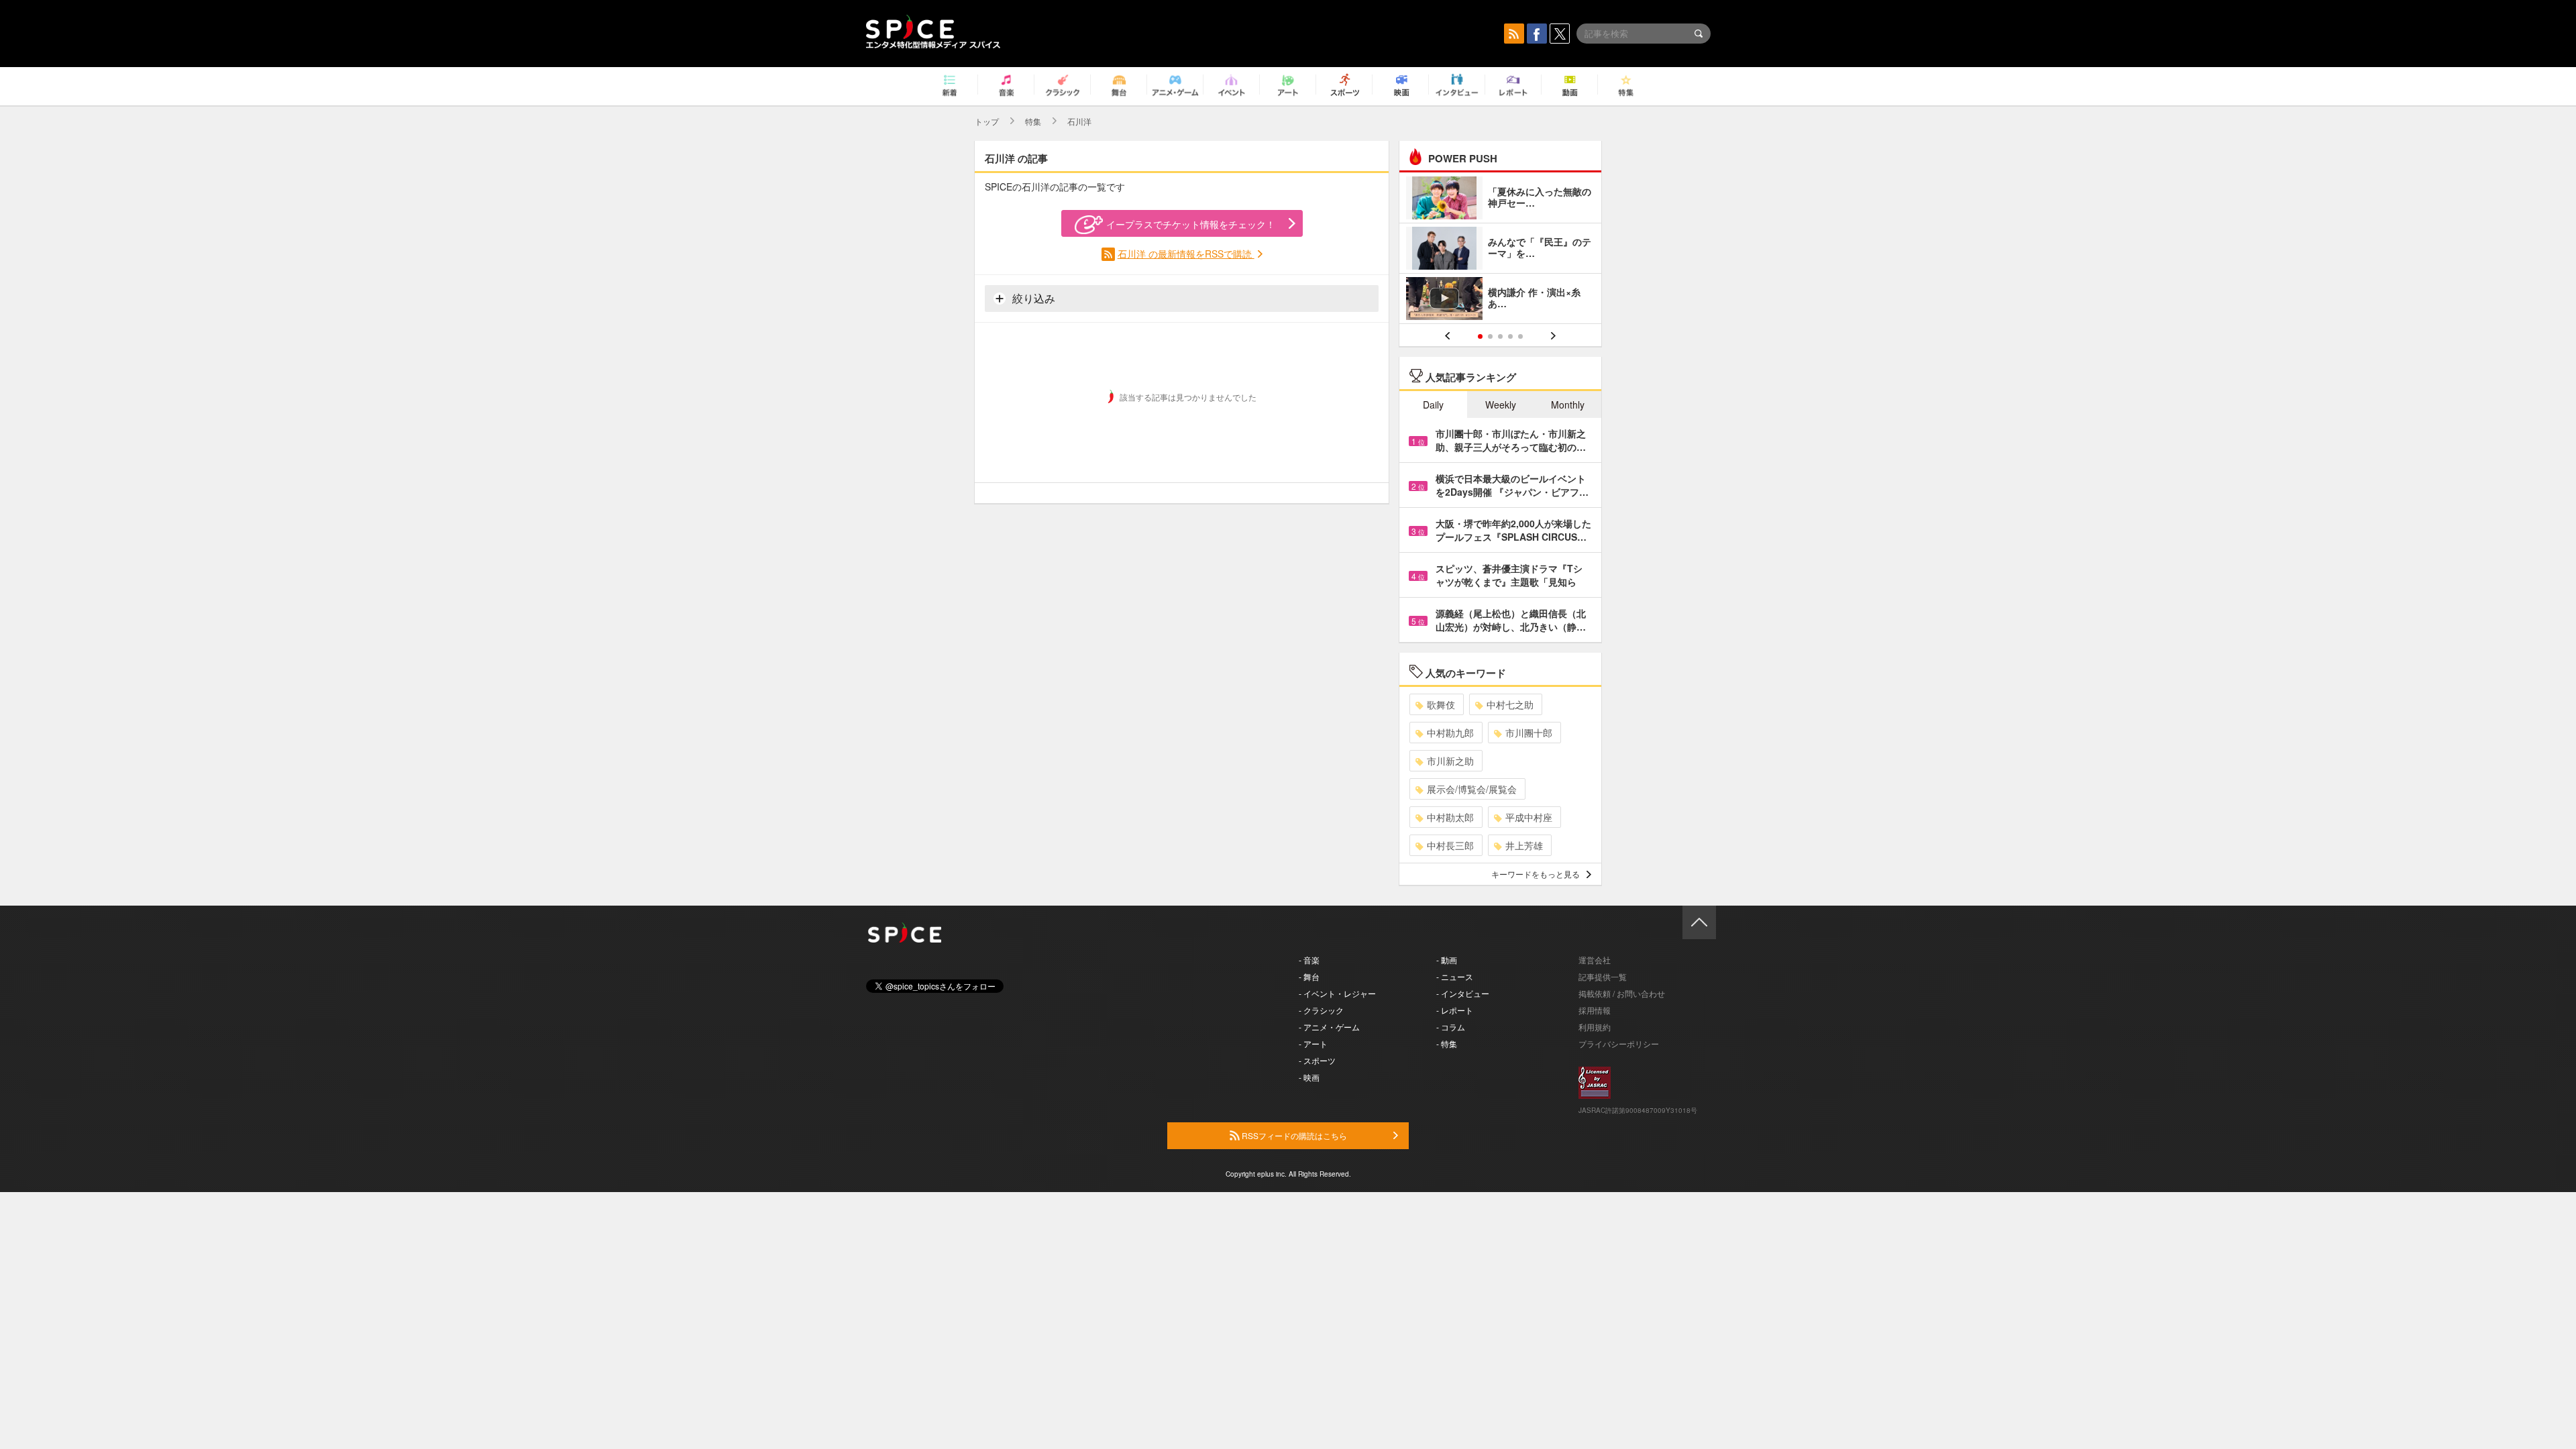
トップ (987, 121)
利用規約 (1595, 1027)
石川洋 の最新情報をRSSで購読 (1186, 254)
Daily (1433, 405)
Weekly (1501, 405)
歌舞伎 (1441, 704)
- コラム (1451, 1027)
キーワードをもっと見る (1536, 874)
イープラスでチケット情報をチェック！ (1191, 224)
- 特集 (1447, 1043)
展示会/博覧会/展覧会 (1472, 789)
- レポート (1455, 1010)
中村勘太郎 (1450, 817)
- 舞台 (1309, 976)
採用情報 (1595, 1010)
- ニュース (1455, 976)
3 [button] (1500, 336)
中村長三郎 (1450, 845)
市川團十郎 (1529, 733)
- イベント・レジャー (1337, 993)
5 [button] (1520, 336)
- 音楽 (1309, 960)
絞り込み (1032, 298)
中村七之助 (1510, 704)
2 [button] (1490, 336)
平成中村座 (1529, 817)
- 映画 (1309, 1077)
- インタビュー (1463, 993)
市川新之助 (1450, 761)
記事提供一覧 (1603, 976)
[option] (1500, 250)
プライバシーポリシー (1619, 1043)
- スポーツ (1317, 1060)
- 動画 (1447, 960)
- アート (1313, 1043)
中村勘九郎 (1450, 733)
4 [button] (1510, 336)
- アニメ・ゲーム (1329, 1027)
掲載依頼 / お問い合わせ (1622, 993)
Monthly (1568, 405)
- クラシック (1321, 1010)
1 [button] (1480, 336)
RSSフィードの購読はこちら (1293, 1135)
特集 (1033, 121)
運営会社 (1595, 960)
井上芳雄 (1524, 845)
